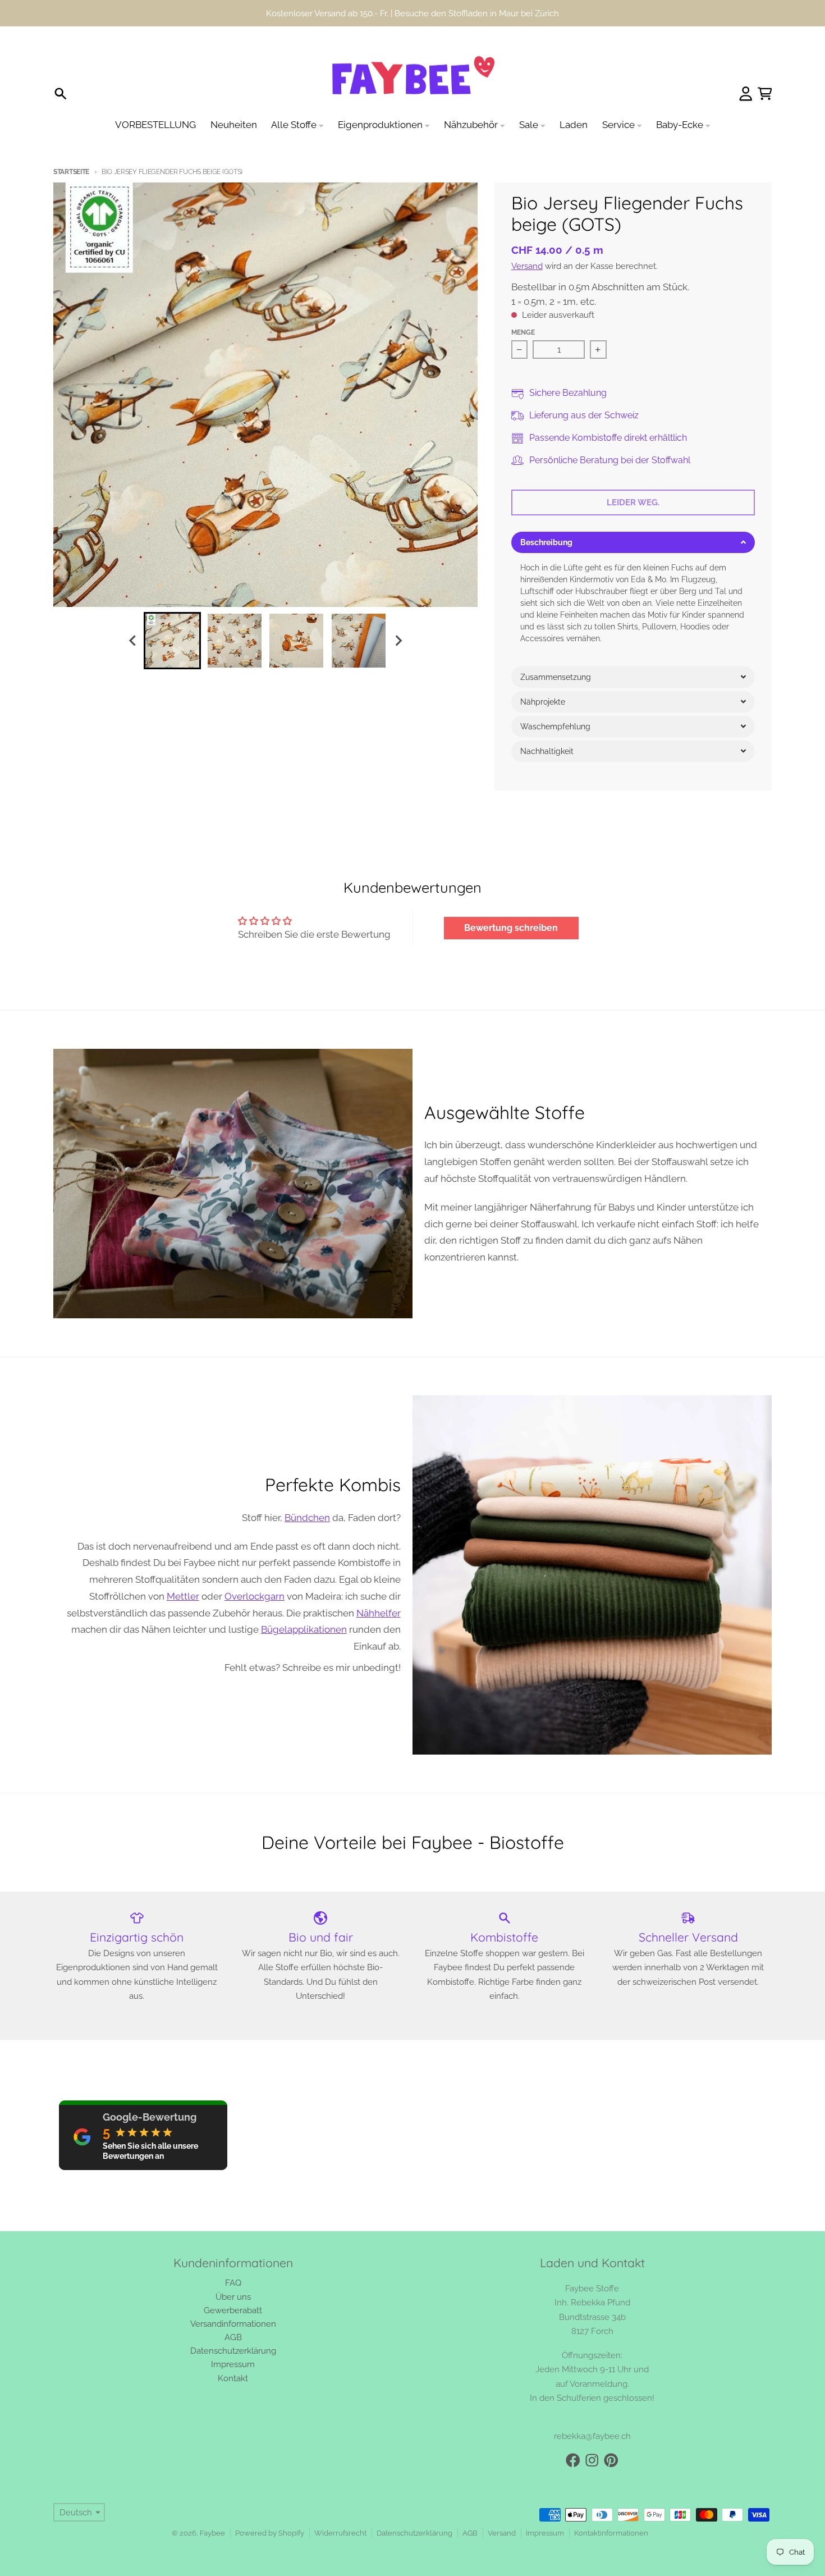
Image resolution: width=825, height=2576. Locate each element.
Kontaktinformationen (611, 2533)
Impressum (545, 2533)
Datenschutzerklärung (414, 2533)
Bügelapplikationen (304, 1629)
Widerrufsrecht (340, 2533)
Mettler (183, 1596)
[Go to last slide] (133, 640)
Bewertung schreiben (511, 928)
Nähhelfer (379, 1613)
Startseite (71, 172)
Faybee (212, 2533)
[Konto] (746, 94)
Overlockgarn (255, 1596)
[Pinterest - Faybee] (611, 2460)
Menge (523, 332)
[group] (172, 641)
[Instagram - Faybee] (592, 2460)
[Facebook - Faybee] (573, 2460)
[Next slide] (398, 640)
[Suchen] (61, 94)
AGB (470, 2533)
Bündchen (307, 1518)
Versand (527, 266)
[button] (633, 542)
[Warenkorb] (765, 94)
